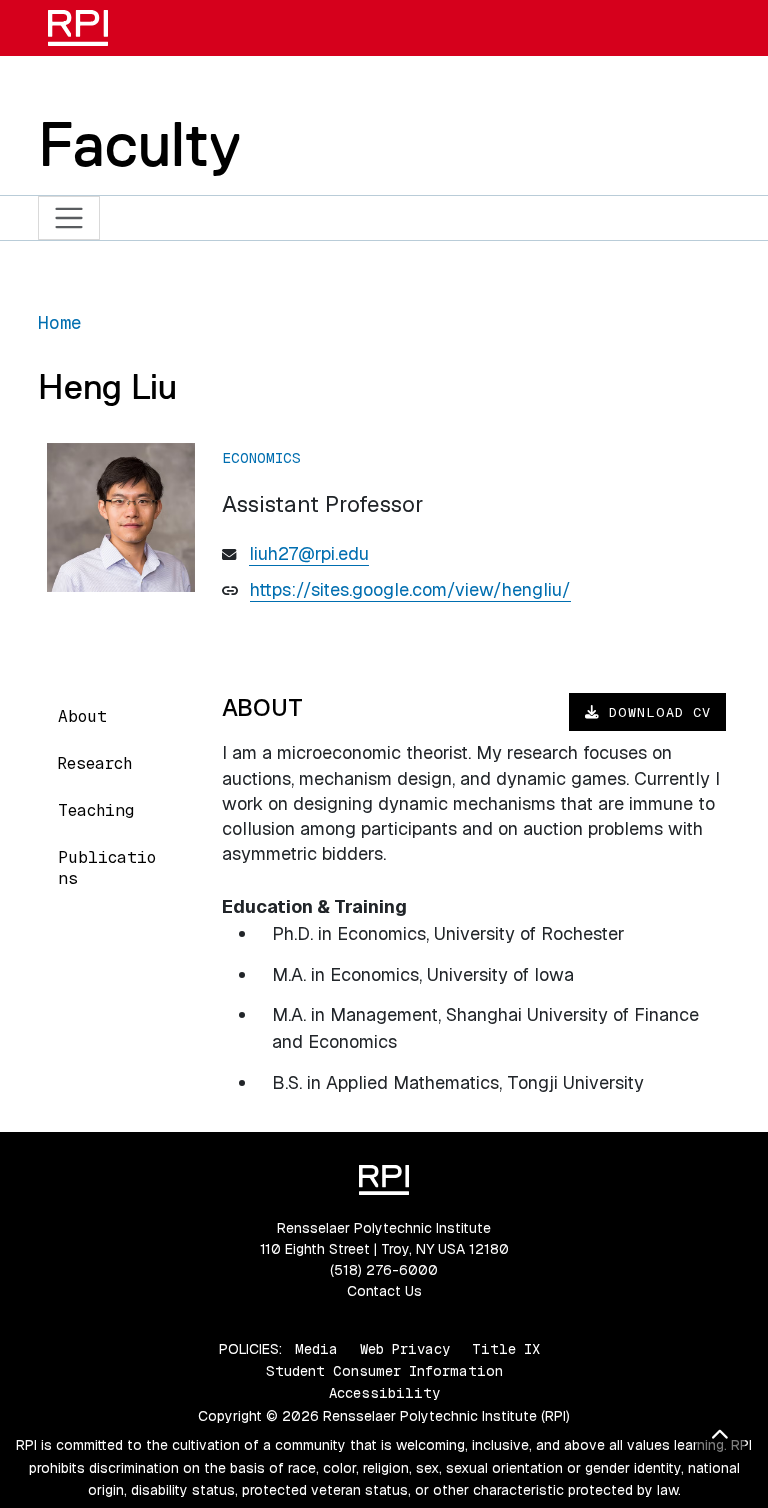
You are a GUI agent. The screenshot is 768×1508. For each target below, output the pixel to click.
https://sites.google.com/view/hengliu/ (410, 589)
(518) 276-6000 (384, 1270)
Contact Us (384, 1291)
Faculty (139, 144)
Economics (261, 458)
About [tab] (82, 716)
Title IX (506, 1349)
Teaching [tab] (96, 810)
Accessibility (384, 1393)
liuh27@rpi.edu (309, 553)
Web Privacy (405, 1349)
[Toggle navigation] (69, 218)
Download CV (655, 712)
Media (316, 1349)
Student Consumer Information (384, 1371)
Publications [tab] (107, 868)
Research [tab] (95, 763)
